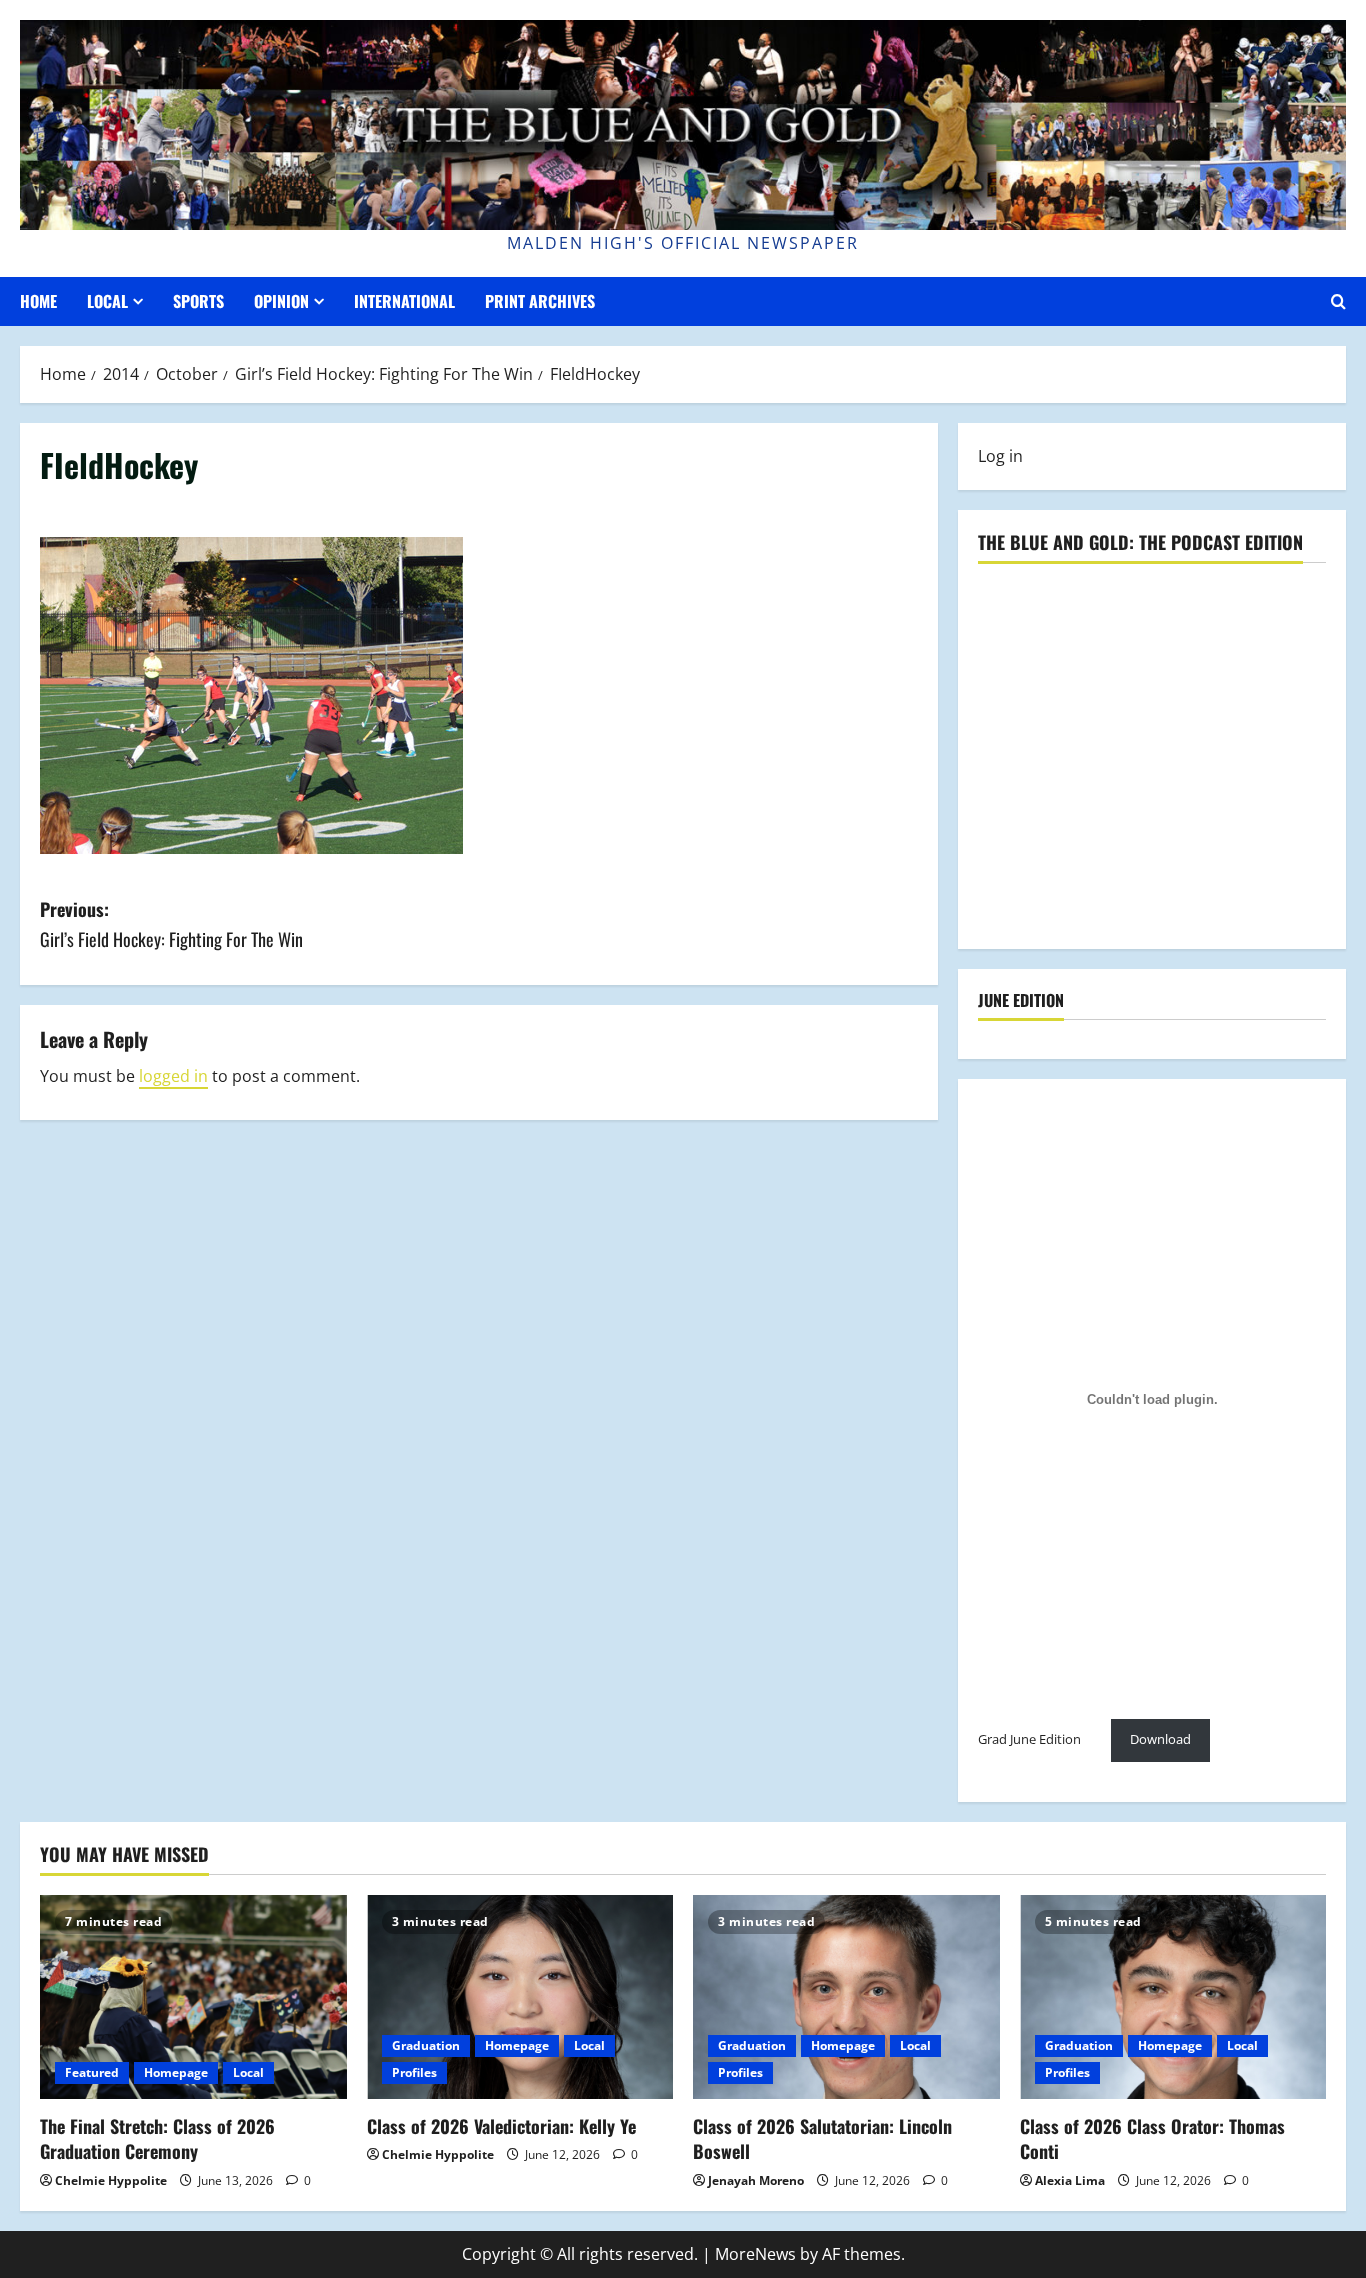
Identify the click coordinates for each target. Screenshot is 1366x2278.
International (404, 301)
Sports (198, 301)
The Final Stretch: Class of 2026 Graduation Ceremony (157, 2138)
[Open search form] (1338, 301)
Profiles (414, 2072)
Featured (92, 2072)
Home (38, 301)
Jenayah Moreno (756, 2180)
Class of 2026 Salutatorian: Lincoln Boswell (822, 2138)
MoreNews (755, 2254)
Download (1160, 1739)
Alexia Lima (1070, 2180)
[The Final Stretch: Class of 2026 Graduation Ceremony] (193, 1997)
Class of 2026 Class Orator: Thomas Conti (1152, 2138)
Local (107, 301)
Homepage (176, 2072)
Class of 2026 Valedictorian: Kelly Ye (501, 2126)
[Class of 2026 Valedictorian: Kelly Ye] (520, 1997)
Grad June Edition (1029, 1739)
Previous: (171, 924)
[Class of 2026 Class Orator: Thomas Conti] (1173, 1997)
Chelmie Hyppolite (111, 2180)
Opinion (281, 301)
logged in (173, 1076)
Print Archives (540, 301)
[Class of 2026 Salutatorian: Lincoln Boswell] (846, 1997)
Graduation (426, 2045)
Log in (1000, 456)
